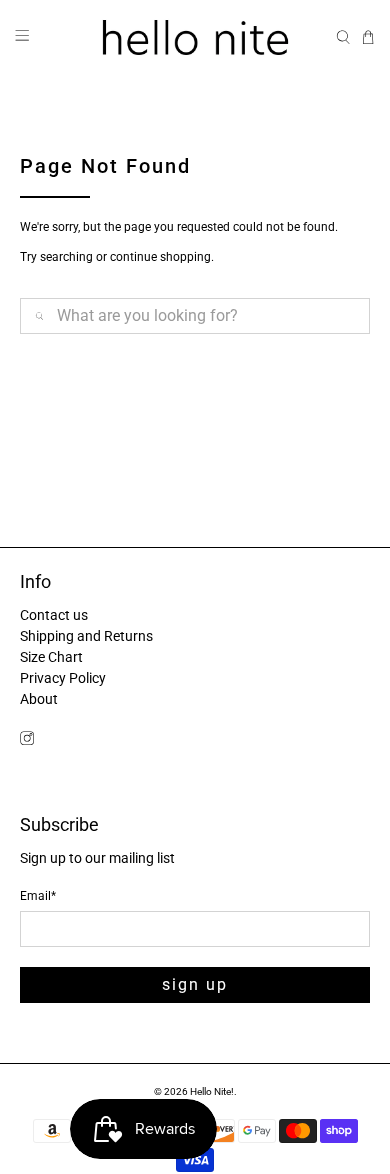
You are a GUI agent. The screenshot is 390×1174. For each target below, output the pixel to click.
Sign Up (195, 984)
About (39, 699)
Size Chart (51, 657)
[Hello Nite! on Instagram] (27, 740)
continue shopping (160, 257)
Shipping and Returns (86, 636)
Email (38, 896)
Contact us (54, 615)
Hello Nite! (212, 1091)
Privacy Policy (63, 678)
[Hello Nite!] (195, 37)
